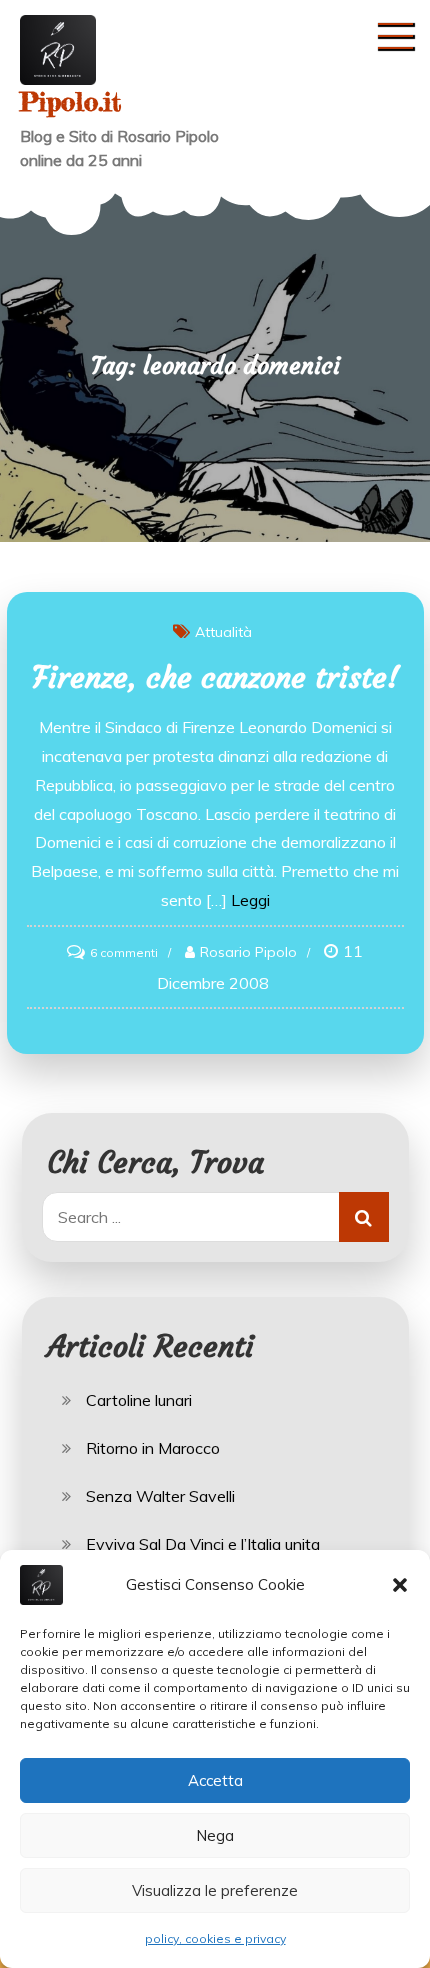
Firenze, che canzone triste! (215, 677)
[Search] (364, 1217)
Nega (215, 1835)
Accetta (215, 1780)
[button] (400, 1585)
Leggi (250, 900)
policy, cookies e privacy (215, 1938)
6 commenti (124, 952)
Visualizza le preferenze (215, 1890)
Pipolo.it (70, 101)
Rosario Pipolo (248, 952)
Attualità (223, 632)
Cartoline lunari (139, 1400)
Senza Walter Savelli (160, 1496)
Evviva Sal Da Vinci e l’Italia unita (203, 1544)
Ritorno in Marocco (153, 1448)
